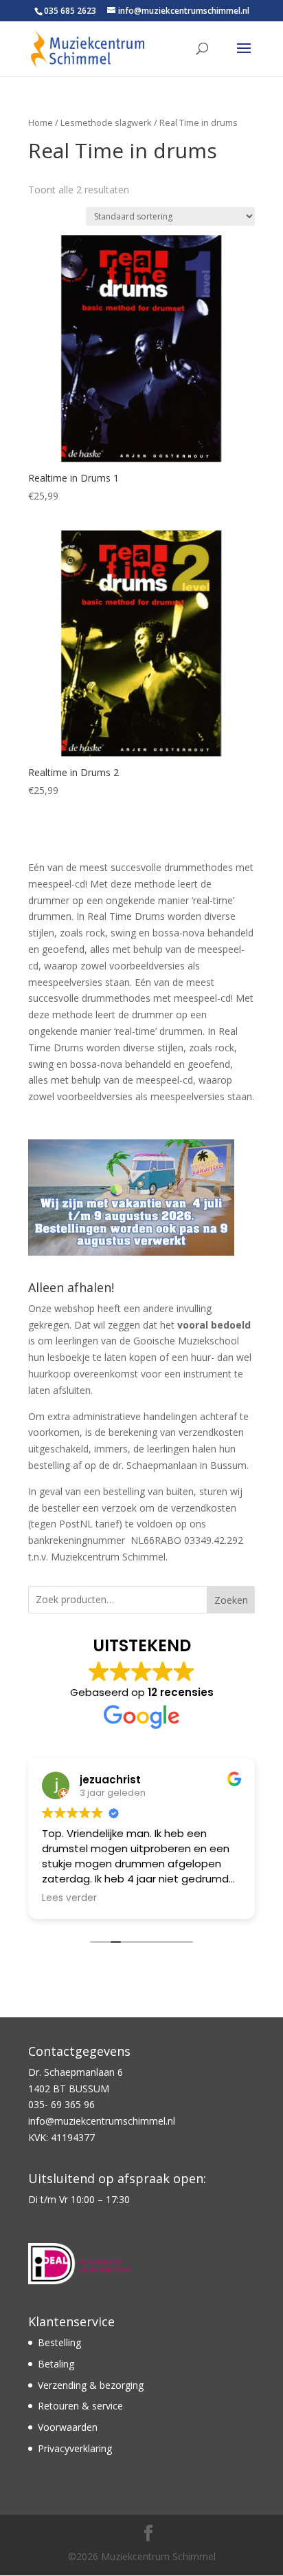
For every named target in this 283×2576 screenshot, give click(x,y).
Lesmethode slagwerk (106, 122)
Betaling (56, 2364)
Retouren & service (80, 2406)
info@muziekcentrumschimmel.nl (102, 2121)
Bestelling (59, 2342)
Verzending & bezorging (91, 2385)
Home (41, 122)
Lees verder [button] (69, 1898)
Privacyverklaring (75, 2448)
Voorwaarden (68, 2427)
